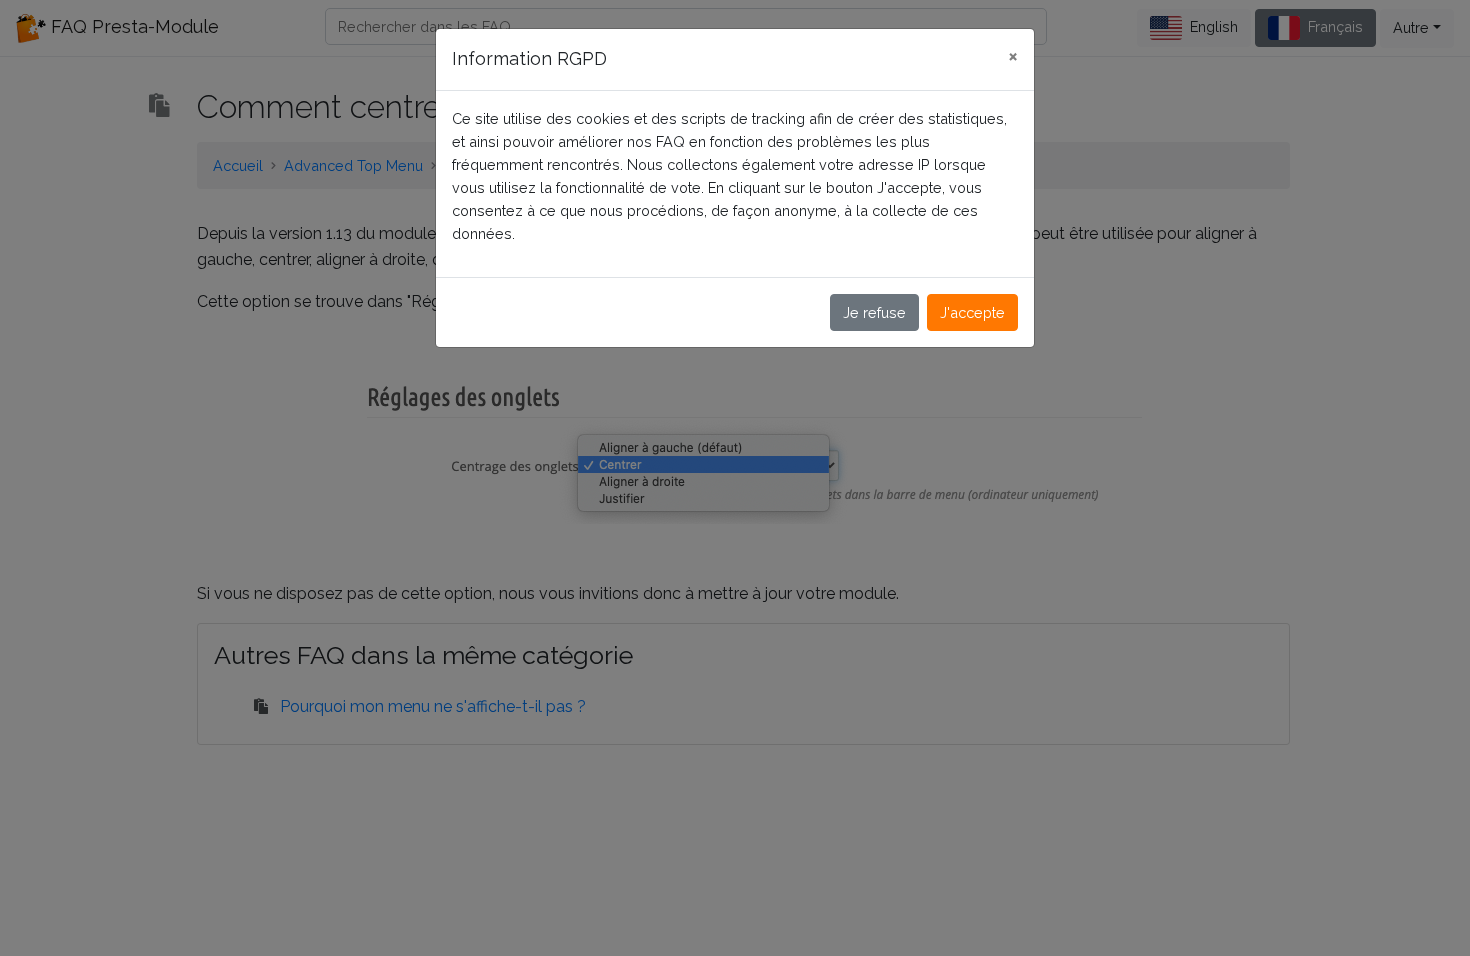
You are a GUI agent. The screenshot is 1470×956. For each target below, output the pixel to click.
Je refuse (874, 312)
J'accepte (972, 312)
